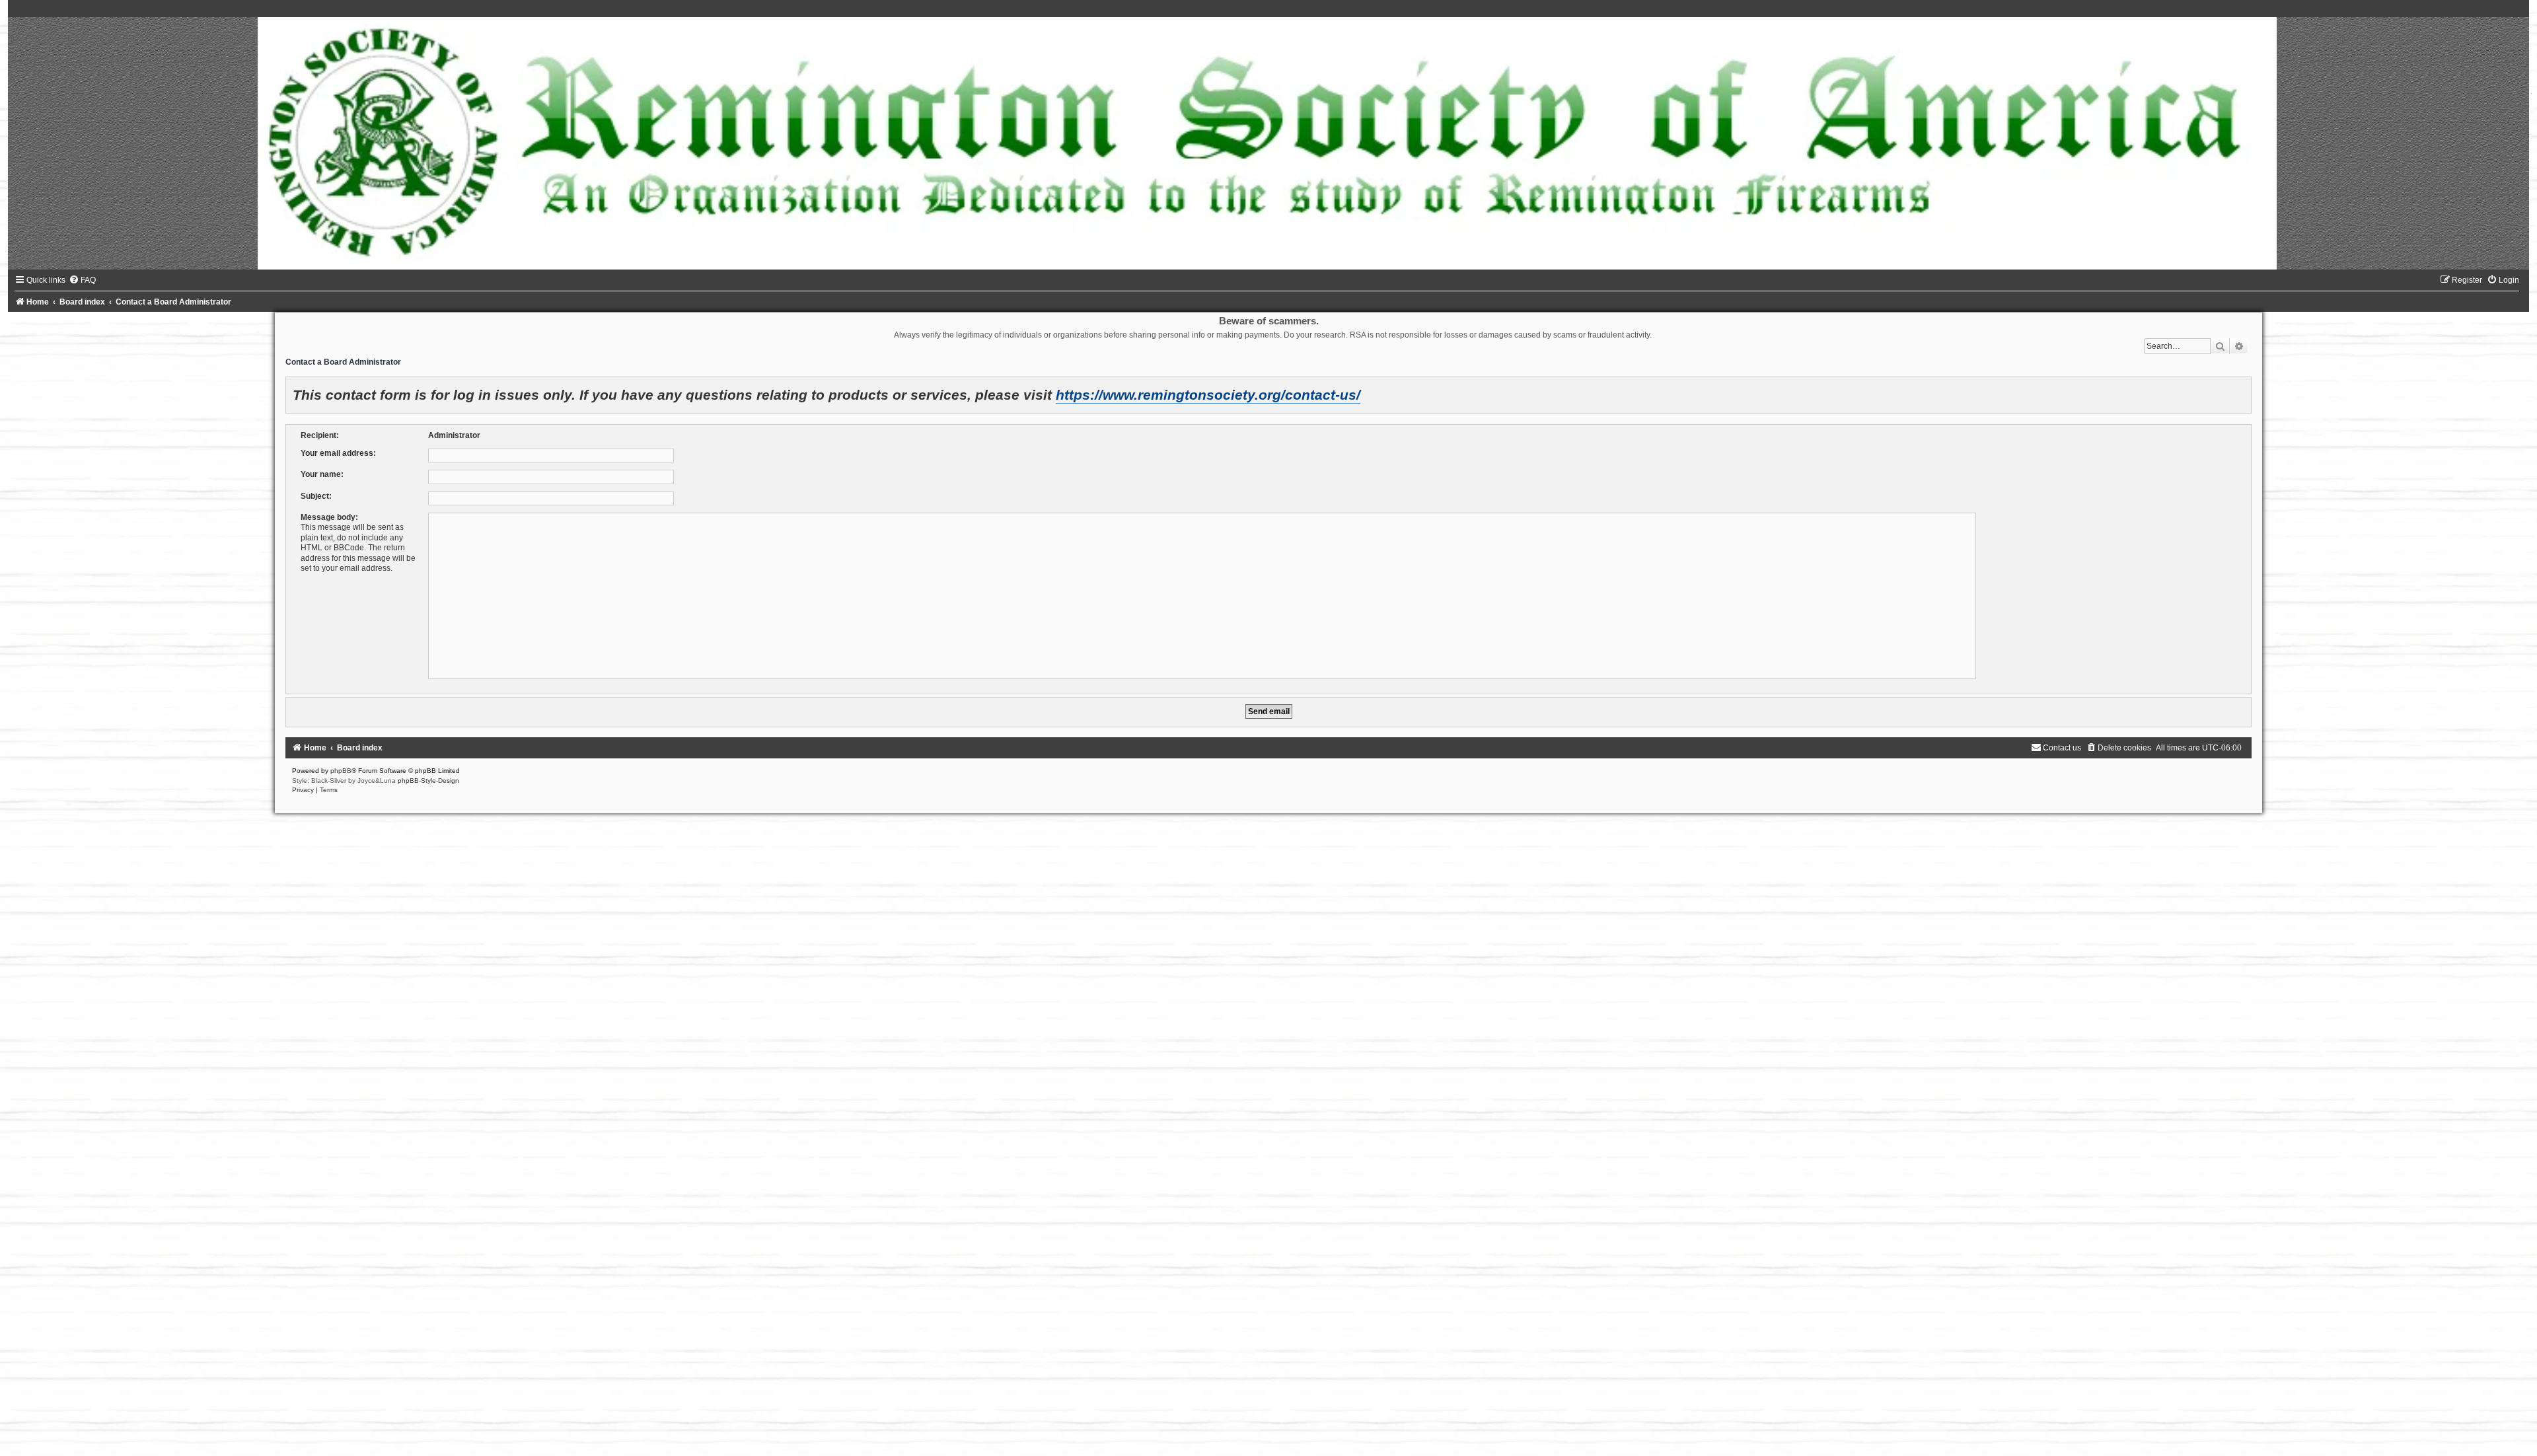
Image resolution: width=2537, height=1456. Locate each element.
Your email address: (338, 453)
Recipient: (320, 435)
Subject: (316, 496)
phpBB (341, 771)
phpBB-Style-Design (428, 781)
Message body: (329, 517)
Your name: (322, 474)
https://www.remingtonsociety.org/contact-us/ (1208, 395)
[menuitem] (82, 280)
